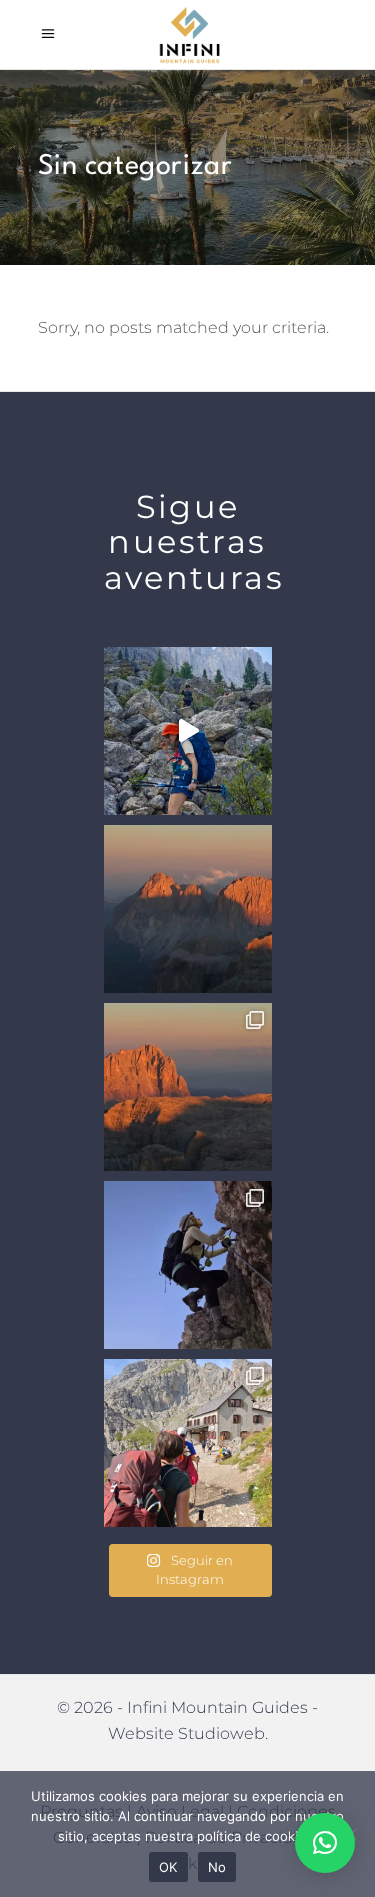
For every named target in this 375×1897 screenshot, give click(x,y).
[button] (325, 1843)
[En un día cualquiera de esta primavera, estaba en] (188, 1087)
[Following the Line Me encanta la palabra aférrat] (188, 1265)
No (217, 1867)
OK (168, 1867)
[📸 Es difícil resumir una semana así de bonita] (188, 731)
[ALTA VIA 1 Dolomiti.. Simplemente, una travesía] (188, 1443)
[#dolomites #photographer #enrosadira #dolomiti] (188, 909)
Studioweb (221, 1733)
